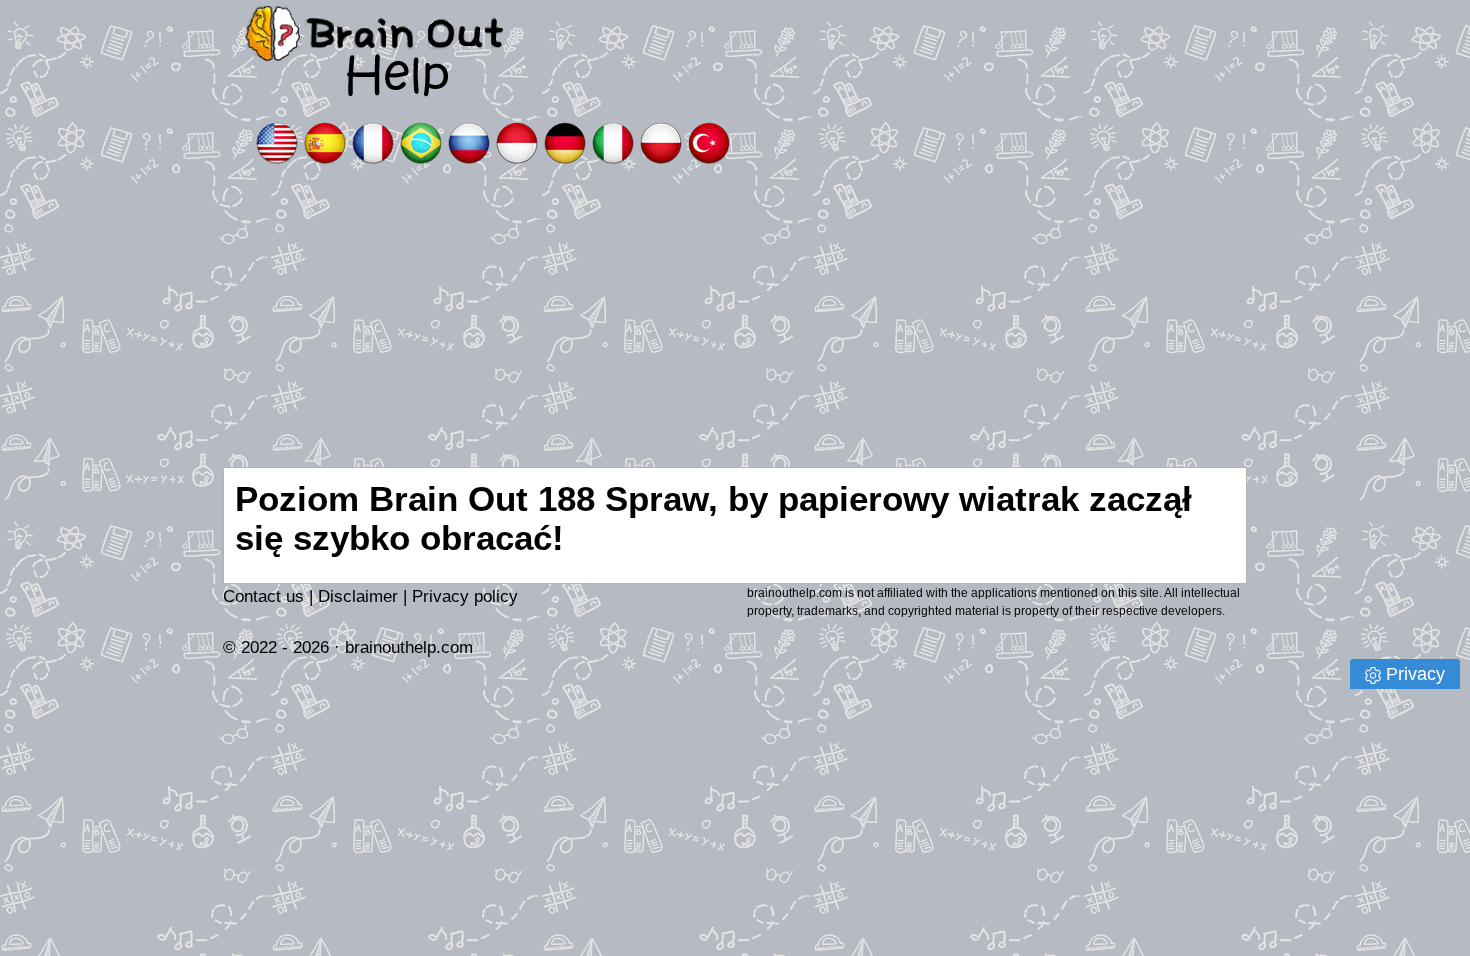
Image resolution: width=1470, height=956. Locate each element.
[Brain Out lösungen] (565, 141)
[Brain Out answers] (277, 141)
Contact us (263, 596)
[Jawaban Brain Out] (517, 141)
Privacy (1415, 674)
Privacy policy (465, 596)
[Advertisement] (735, 317)
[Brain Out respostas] (421, 141)
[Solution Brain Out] (373, 141)
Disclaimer (358, 596)
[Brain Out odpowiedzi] (661, 141)
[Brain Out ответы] (469, 141)
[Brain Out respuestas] (325, 141)
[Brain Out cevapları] (709, 141)
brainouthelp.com (409, 647)
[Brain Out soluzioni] (613, 141)
